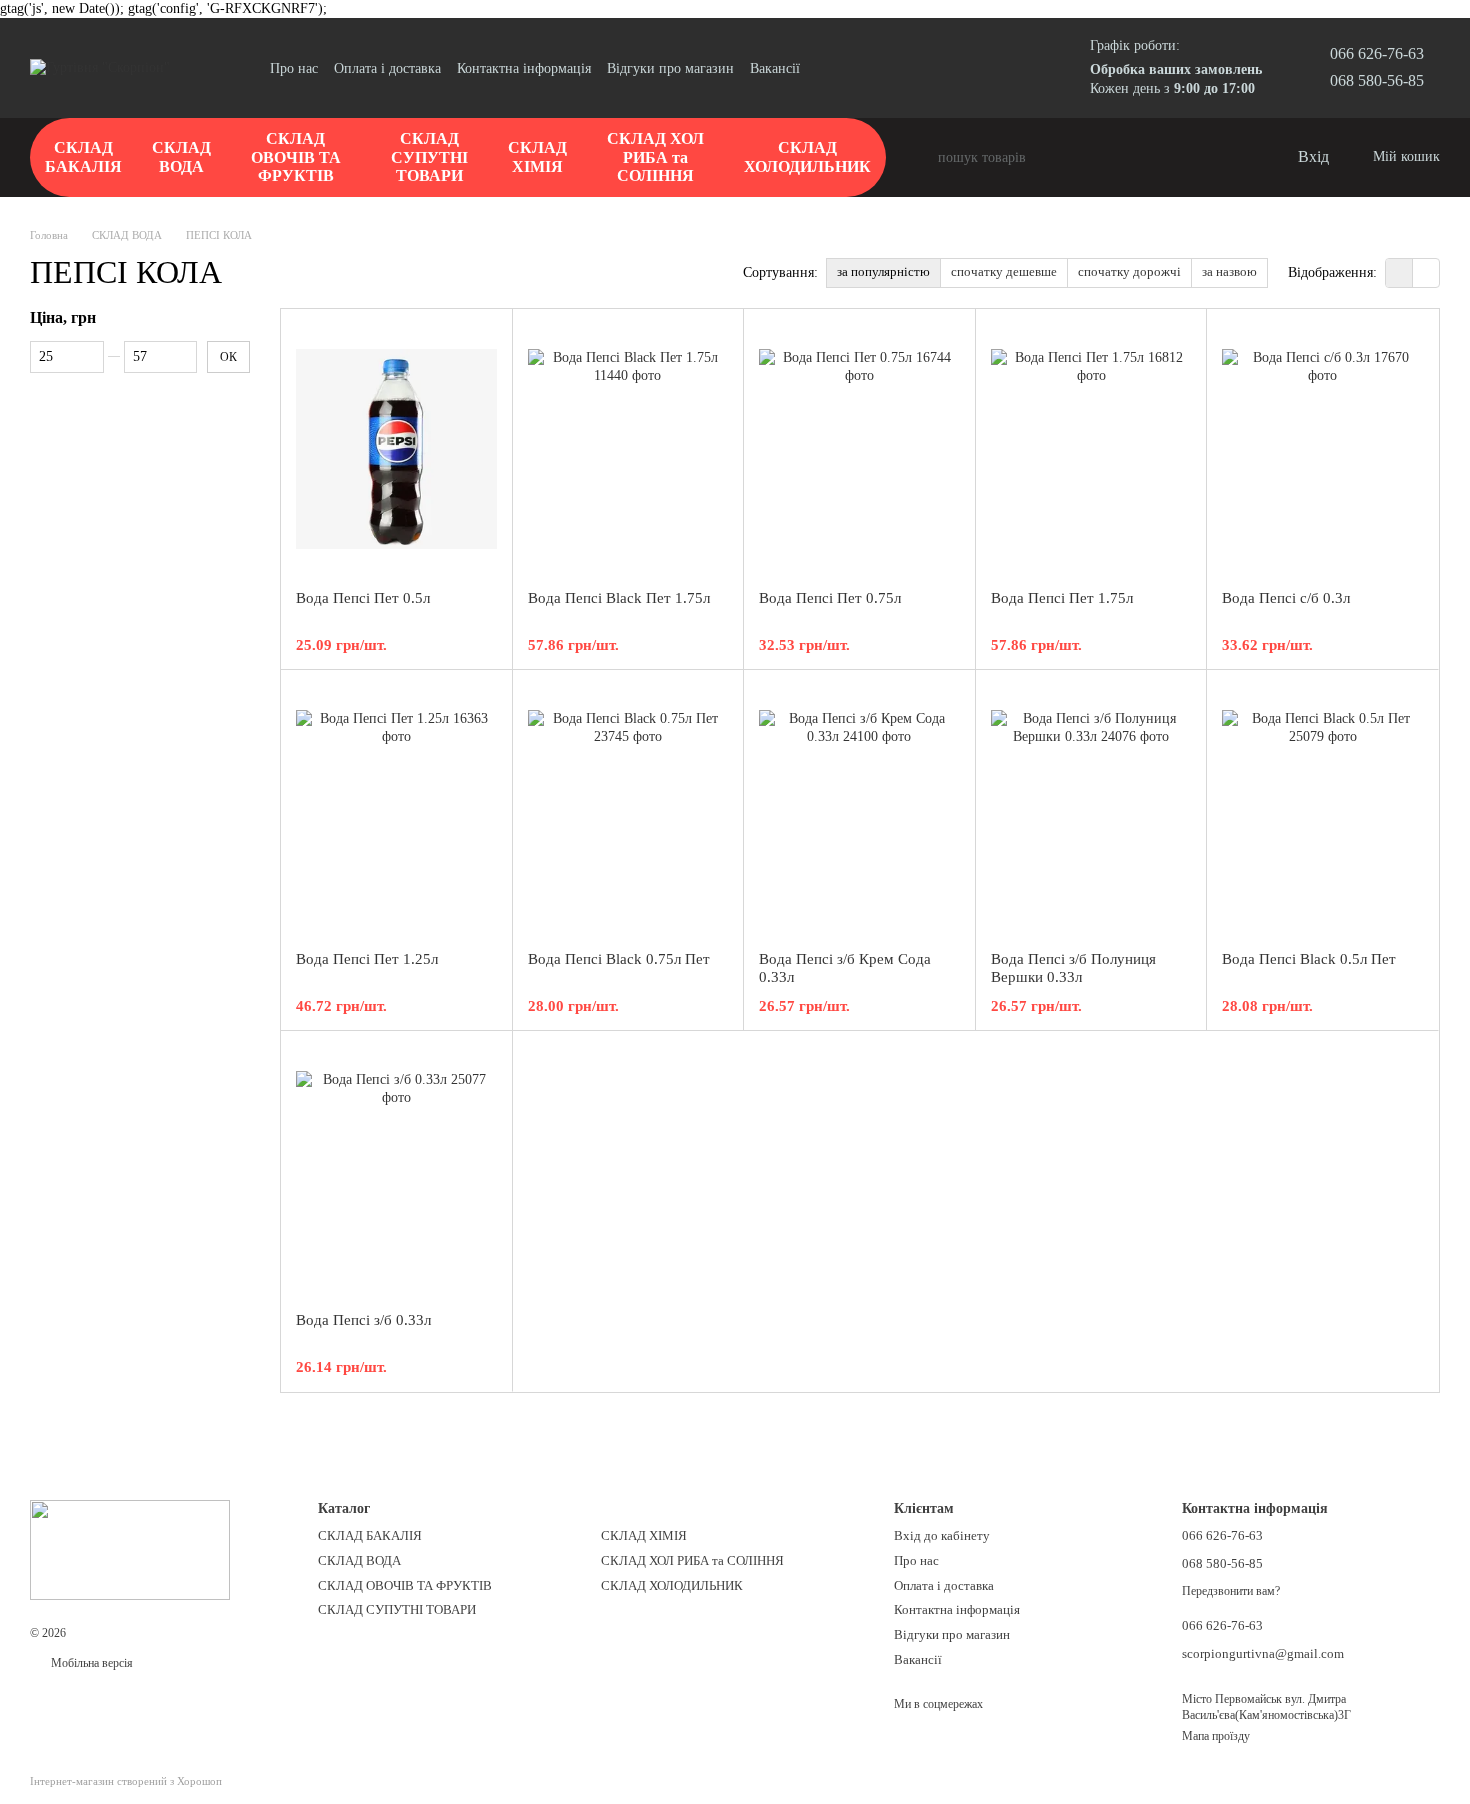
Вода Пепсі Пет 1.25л (367, 959)
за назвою (1229, 271)
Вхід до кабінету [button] (942, 1535)
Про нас (294, 68)
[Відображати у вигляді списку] (1426, 272)
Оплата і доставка (387, 68)
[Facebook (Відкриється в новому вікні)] (852, 68)
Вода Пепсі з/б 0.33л (363, 1320)
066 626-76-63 (1377, 53)
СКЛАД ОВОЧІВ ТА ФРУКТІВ (296, 157)
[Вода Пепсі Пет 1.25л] (396, 810)
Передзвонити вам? (1231, 1591)
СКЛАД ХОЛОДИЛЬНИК (807, 156)
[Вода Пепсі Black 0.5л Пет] (1322, 810)
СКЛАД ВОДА (181, 156)
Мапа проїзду (1216, 1736)
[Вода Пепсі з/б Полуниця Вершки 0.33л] (1091, 810)
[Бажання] (1240, 158)
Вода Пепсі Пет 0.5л (363, 598)
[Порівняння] (1200, 158)
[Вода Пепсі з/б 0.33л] (396, 1171)
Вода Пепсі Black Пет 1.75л (619, 598)
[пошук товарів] (922, 158)
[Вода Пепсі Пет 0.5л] (396, 449)
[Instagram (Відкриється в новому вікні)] (828, 68)
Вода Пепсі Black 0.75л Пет (619, 959)
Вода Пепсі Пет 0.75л (830, 598)
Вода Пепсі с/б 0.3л (1286, 598)
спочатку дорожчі (1129, 271)
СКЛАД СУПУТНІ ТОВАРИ (429, 157)
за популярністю (883, 271)
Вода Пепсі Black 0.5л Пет (1309, 959)
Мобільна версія (90, 1663)
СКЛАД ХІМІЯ (537, 156)
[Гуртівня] (130, 1548)
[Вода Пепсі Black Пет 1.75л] (628, 449)
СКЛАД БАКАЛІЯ (83, 156)
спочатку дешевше (1004, 271)
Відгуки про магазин (670, 68)
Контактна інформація (524, 68)
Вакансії (775, 68)
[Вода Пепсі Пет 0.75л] (859, 449)
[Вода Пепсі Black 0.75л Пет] (628, 810)
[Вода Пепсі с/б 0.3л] (1322, 449)
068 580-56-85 (1377, 80)
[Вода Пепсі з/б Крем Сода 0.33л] (859, 810)
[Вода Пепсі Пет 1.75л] (1091, 449)
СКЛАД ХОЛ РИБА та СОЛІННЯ (655, 157)
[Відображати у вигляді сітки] (1399, 272)
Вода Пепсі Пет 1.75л (1062, 598)
